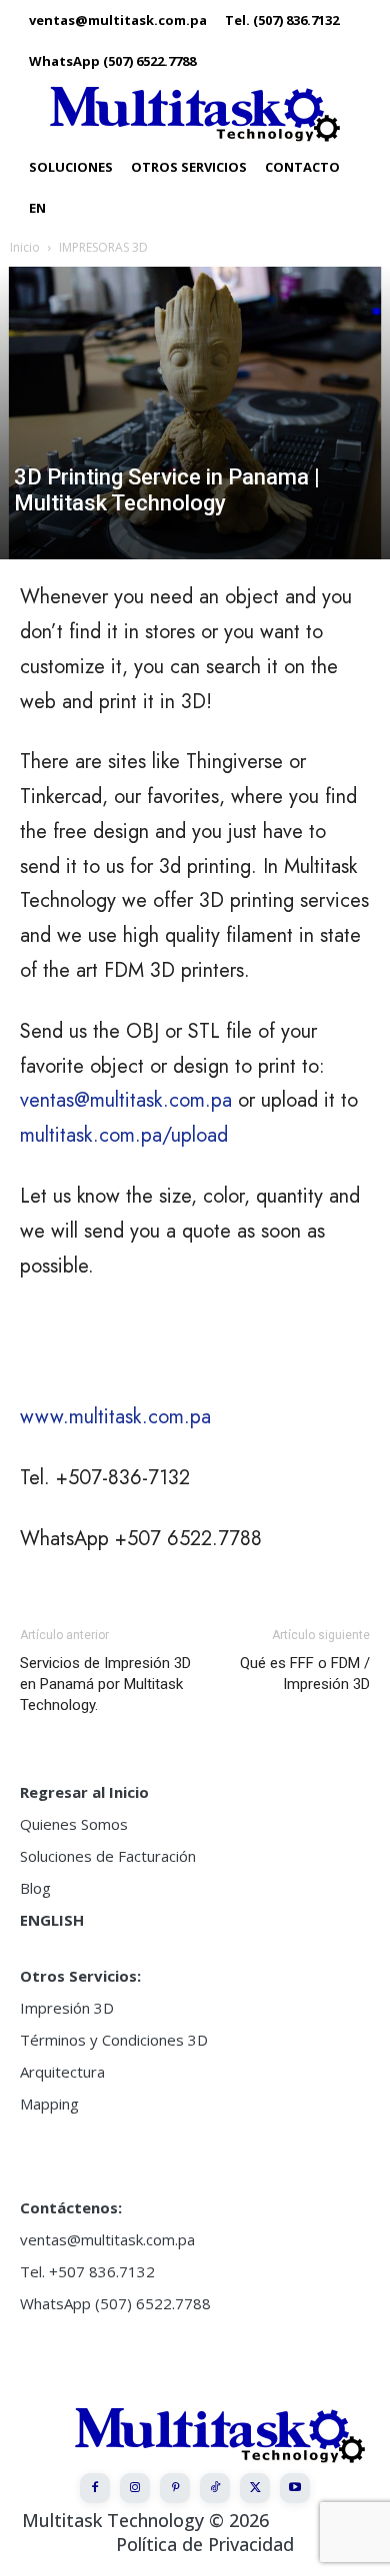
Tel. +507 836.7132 (87, 2271)
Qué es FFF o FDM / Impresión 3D (305, 1674)
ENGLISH (52, 1920)
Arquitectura (62, 2072)
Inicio (25, 247)
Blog (35, 1888)
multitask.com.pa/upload (124, 1135)
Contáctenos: (71, 2207)
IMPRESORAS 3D (103, 247)
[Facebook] (95, 2488)
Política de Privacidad (205, 2544)
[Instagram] (135, 2488)
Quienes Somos (74, 1824)
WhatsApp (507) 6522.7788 (115, 2303)
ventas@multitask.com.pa (126, 1100)
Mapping (49, 2104)
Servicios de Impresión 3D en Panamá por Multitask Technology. (105, 1684)
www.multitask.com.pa (115, 1417)
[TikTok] (215, 2488)
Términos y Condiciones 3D (114, 2040)
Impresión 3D (67, 2008)
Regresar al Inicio (84, 1792)
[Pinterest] (175, 2488)
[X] (255, 2488)
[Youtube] (295, 2488)
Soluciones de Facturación (108, 1856)
